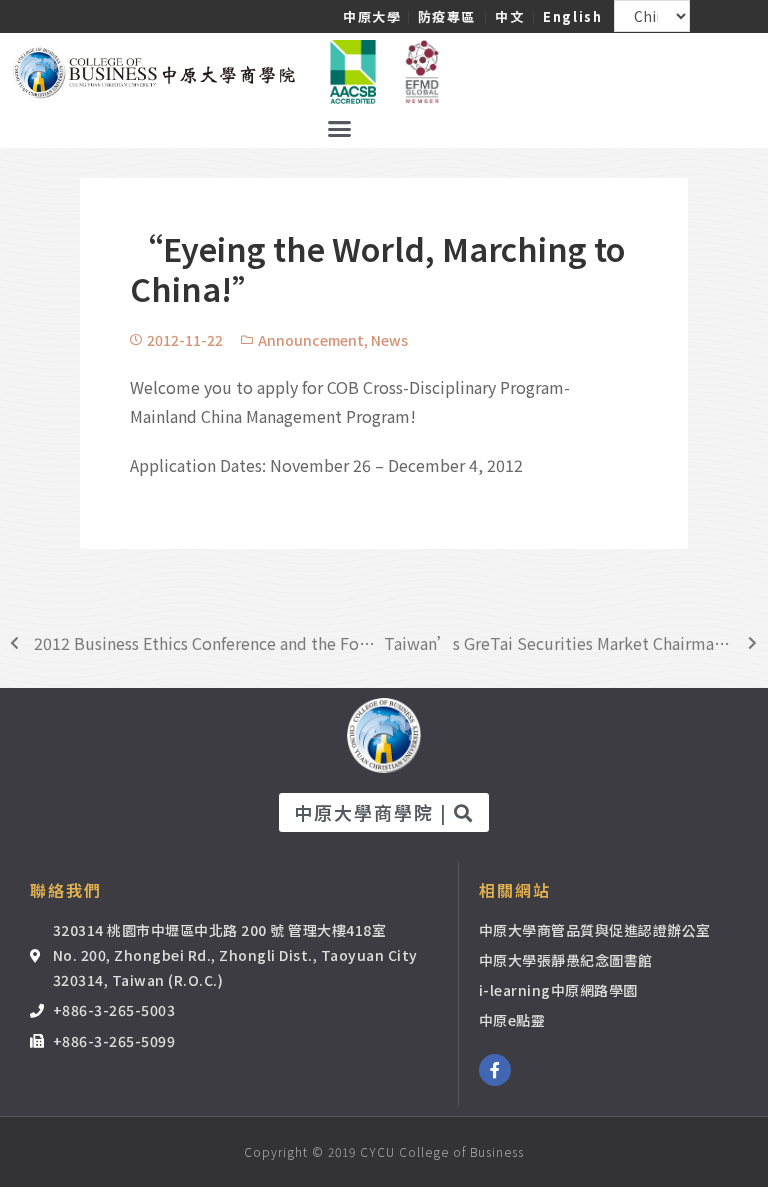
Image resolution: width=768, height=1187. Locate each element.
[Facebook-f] (495, 1070)
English (572, 16)
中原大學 (372, 16)
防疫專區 (447, 16)
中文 (509, 16)
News (389, 340)
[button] (340, 129)
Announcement (311, 340)
